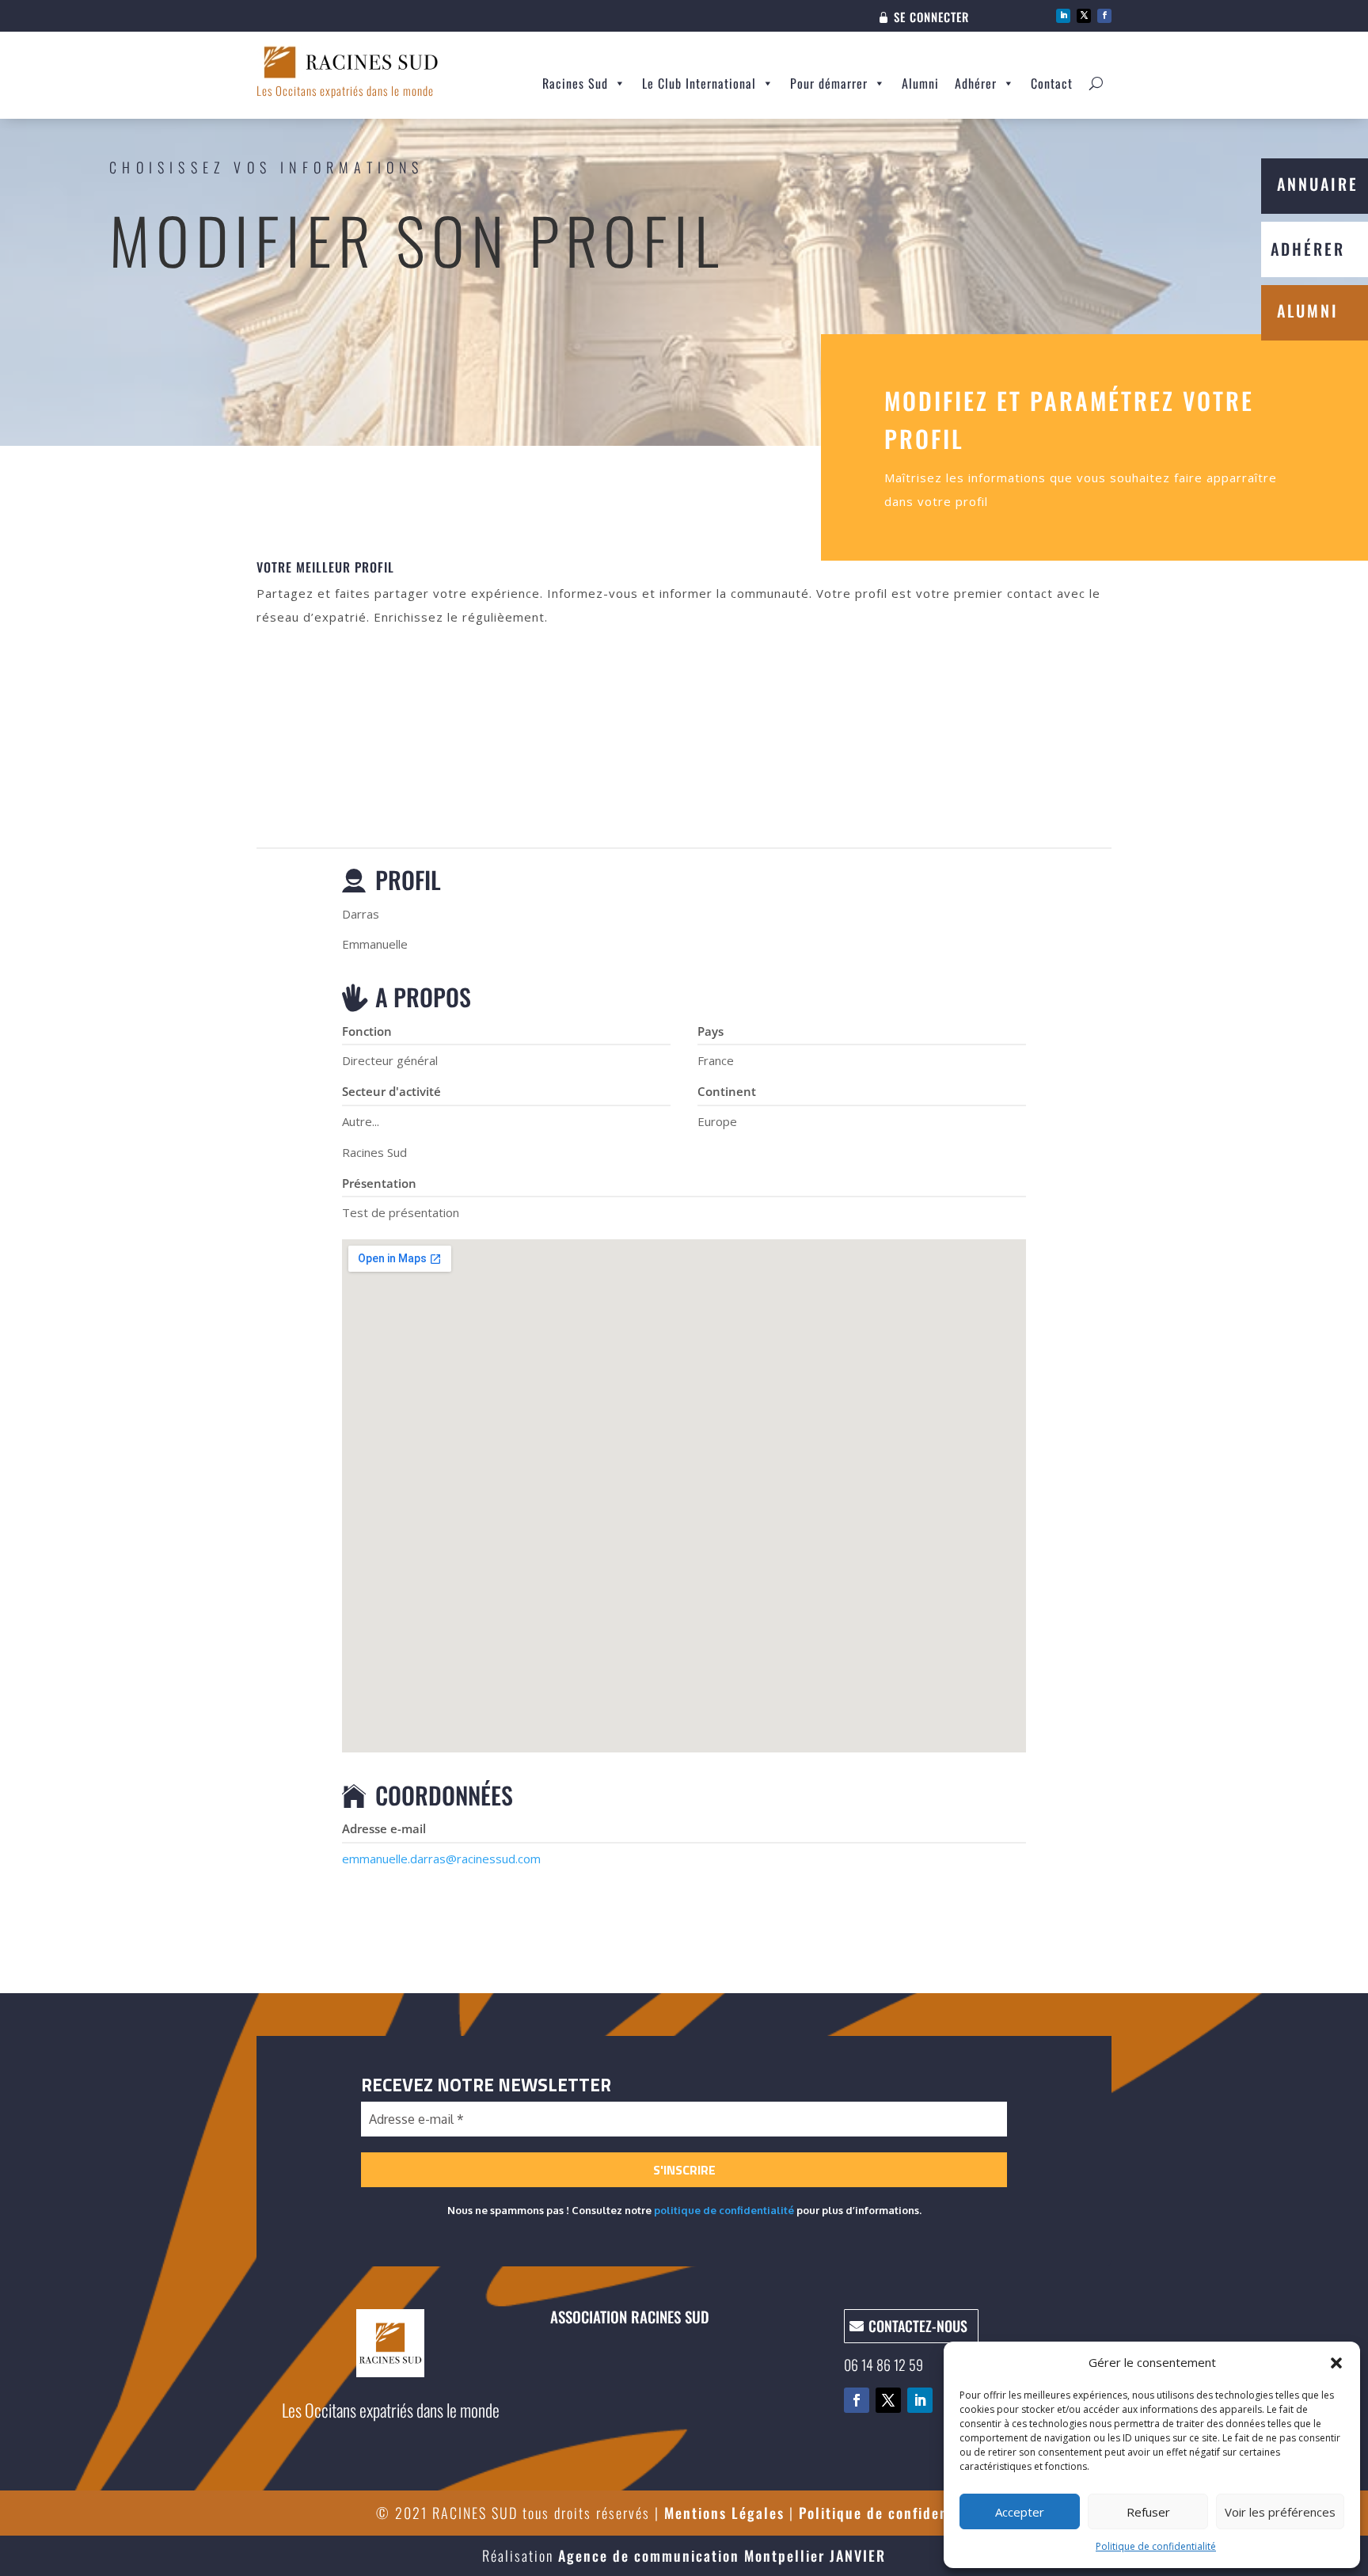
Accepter (1020, 2512)
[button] (1336, 2363)
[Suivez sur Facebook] (1104, 16)
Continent (727, 1091)
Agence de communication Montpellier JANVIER (722, 2555)
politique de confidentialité (724, 2210)
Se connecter (931, 18)
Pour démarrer (829, 83)
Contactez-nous (918, 2326)
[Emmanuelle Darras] (684, 747)
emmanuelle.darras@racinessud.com (441, 1859)
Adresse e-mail (384, 1828)
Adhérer (976, 83)
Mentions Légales (724, 2513)
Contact (1052, 83)
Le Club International (699, 83)
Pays (711, 1031)
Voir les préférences (1280, 2512)
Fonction (367, 1031)
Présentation (379, 1183)
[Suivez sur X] (1084, 16)
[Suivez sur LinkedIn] (1063, 16)
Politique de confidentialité (1156, 2546)
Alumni (920, 83)
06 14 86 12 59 (883, 2365)
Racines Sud (575, 83)
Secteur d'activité (391, 1091)
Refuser (1148, 2512)
